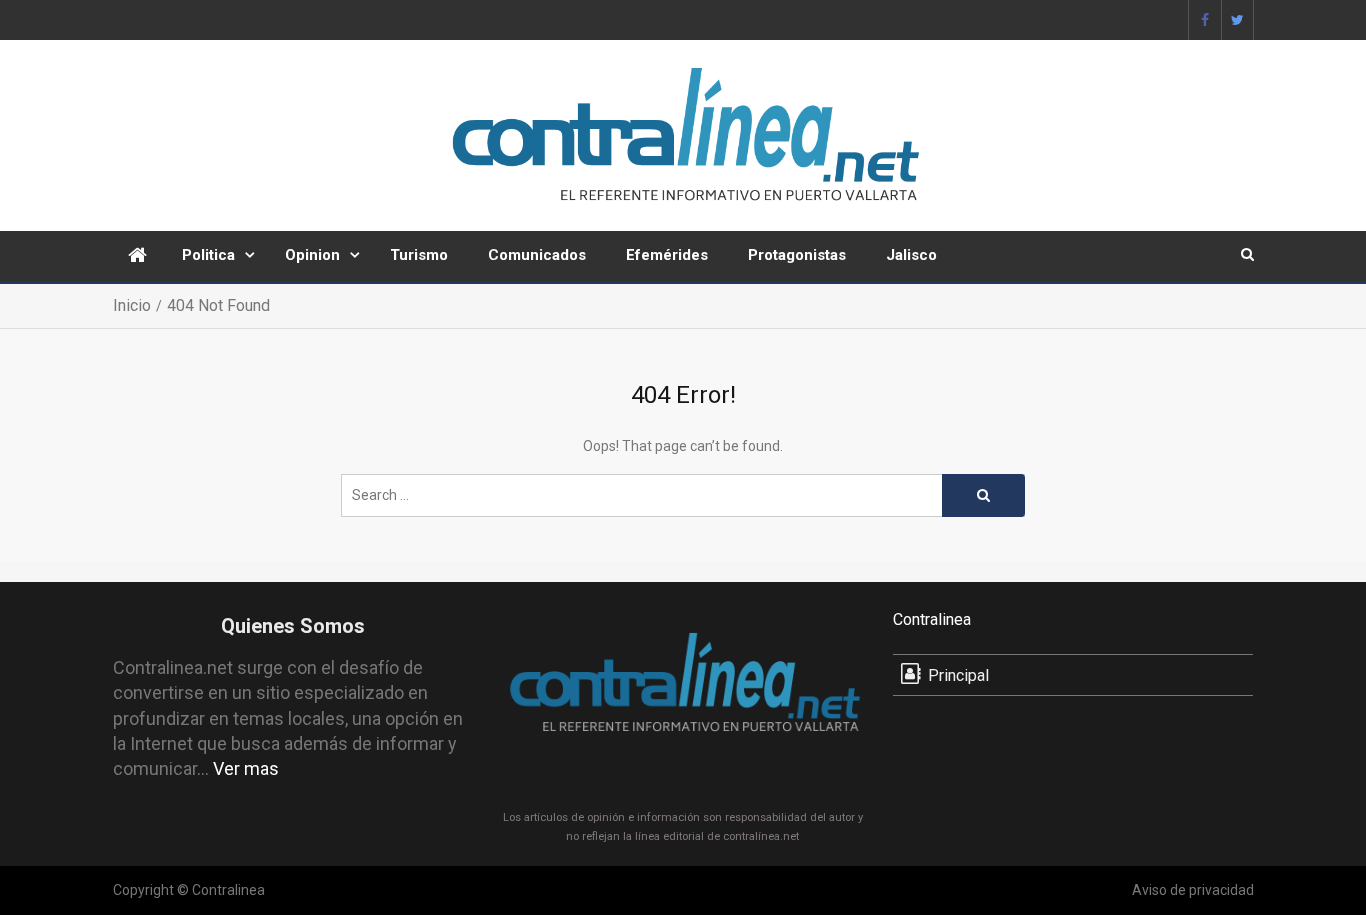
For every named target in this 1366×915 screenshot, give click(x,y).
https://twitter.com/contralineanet (1237, 20)
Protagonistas (797, 255)
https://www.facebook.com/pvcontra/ (1205, 20)
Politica (208, 255)
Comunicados (537, 255)
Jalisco (911, 255)
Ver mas (246, 768)
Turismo (419, 255)
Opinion (312, 255)
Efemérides (667, 255)
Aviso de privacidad (1193, 890)
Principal (958, 675)
